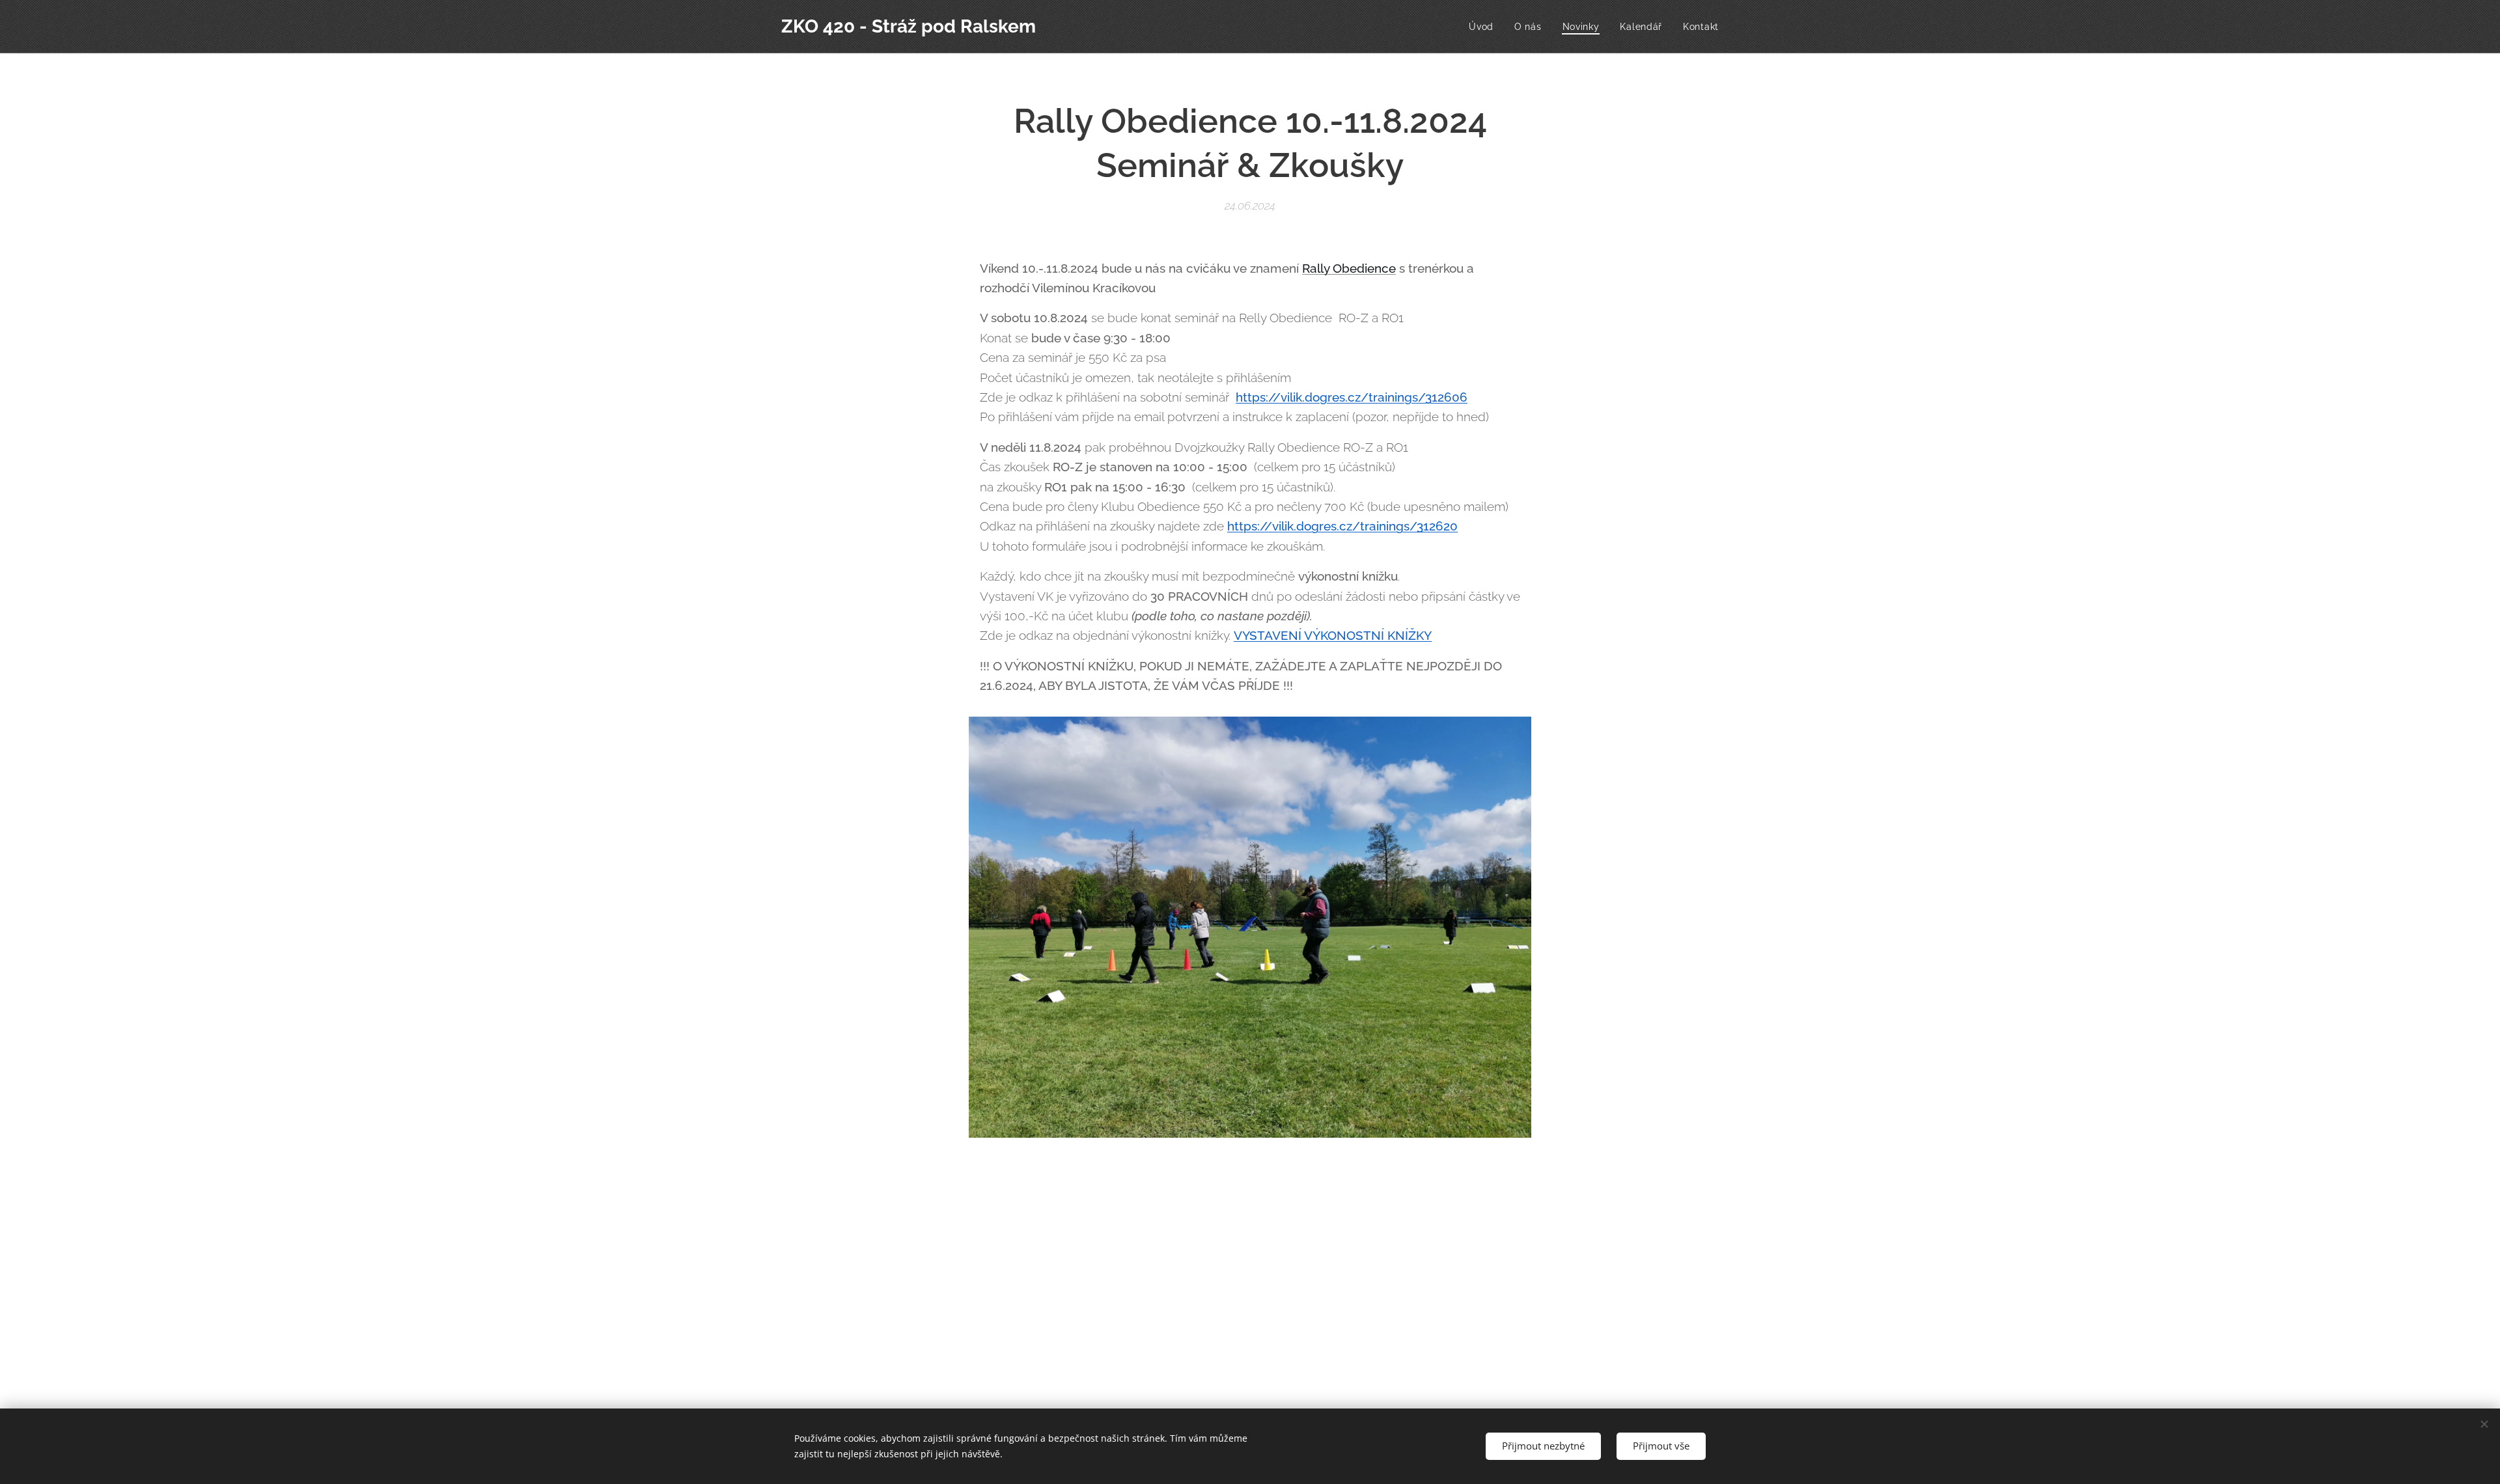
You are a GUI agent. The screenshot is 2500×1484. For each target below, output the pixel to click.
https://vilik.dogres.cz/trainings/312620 (1342, 526)
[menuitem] (1485, 27)
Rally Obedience (1349, 268)
